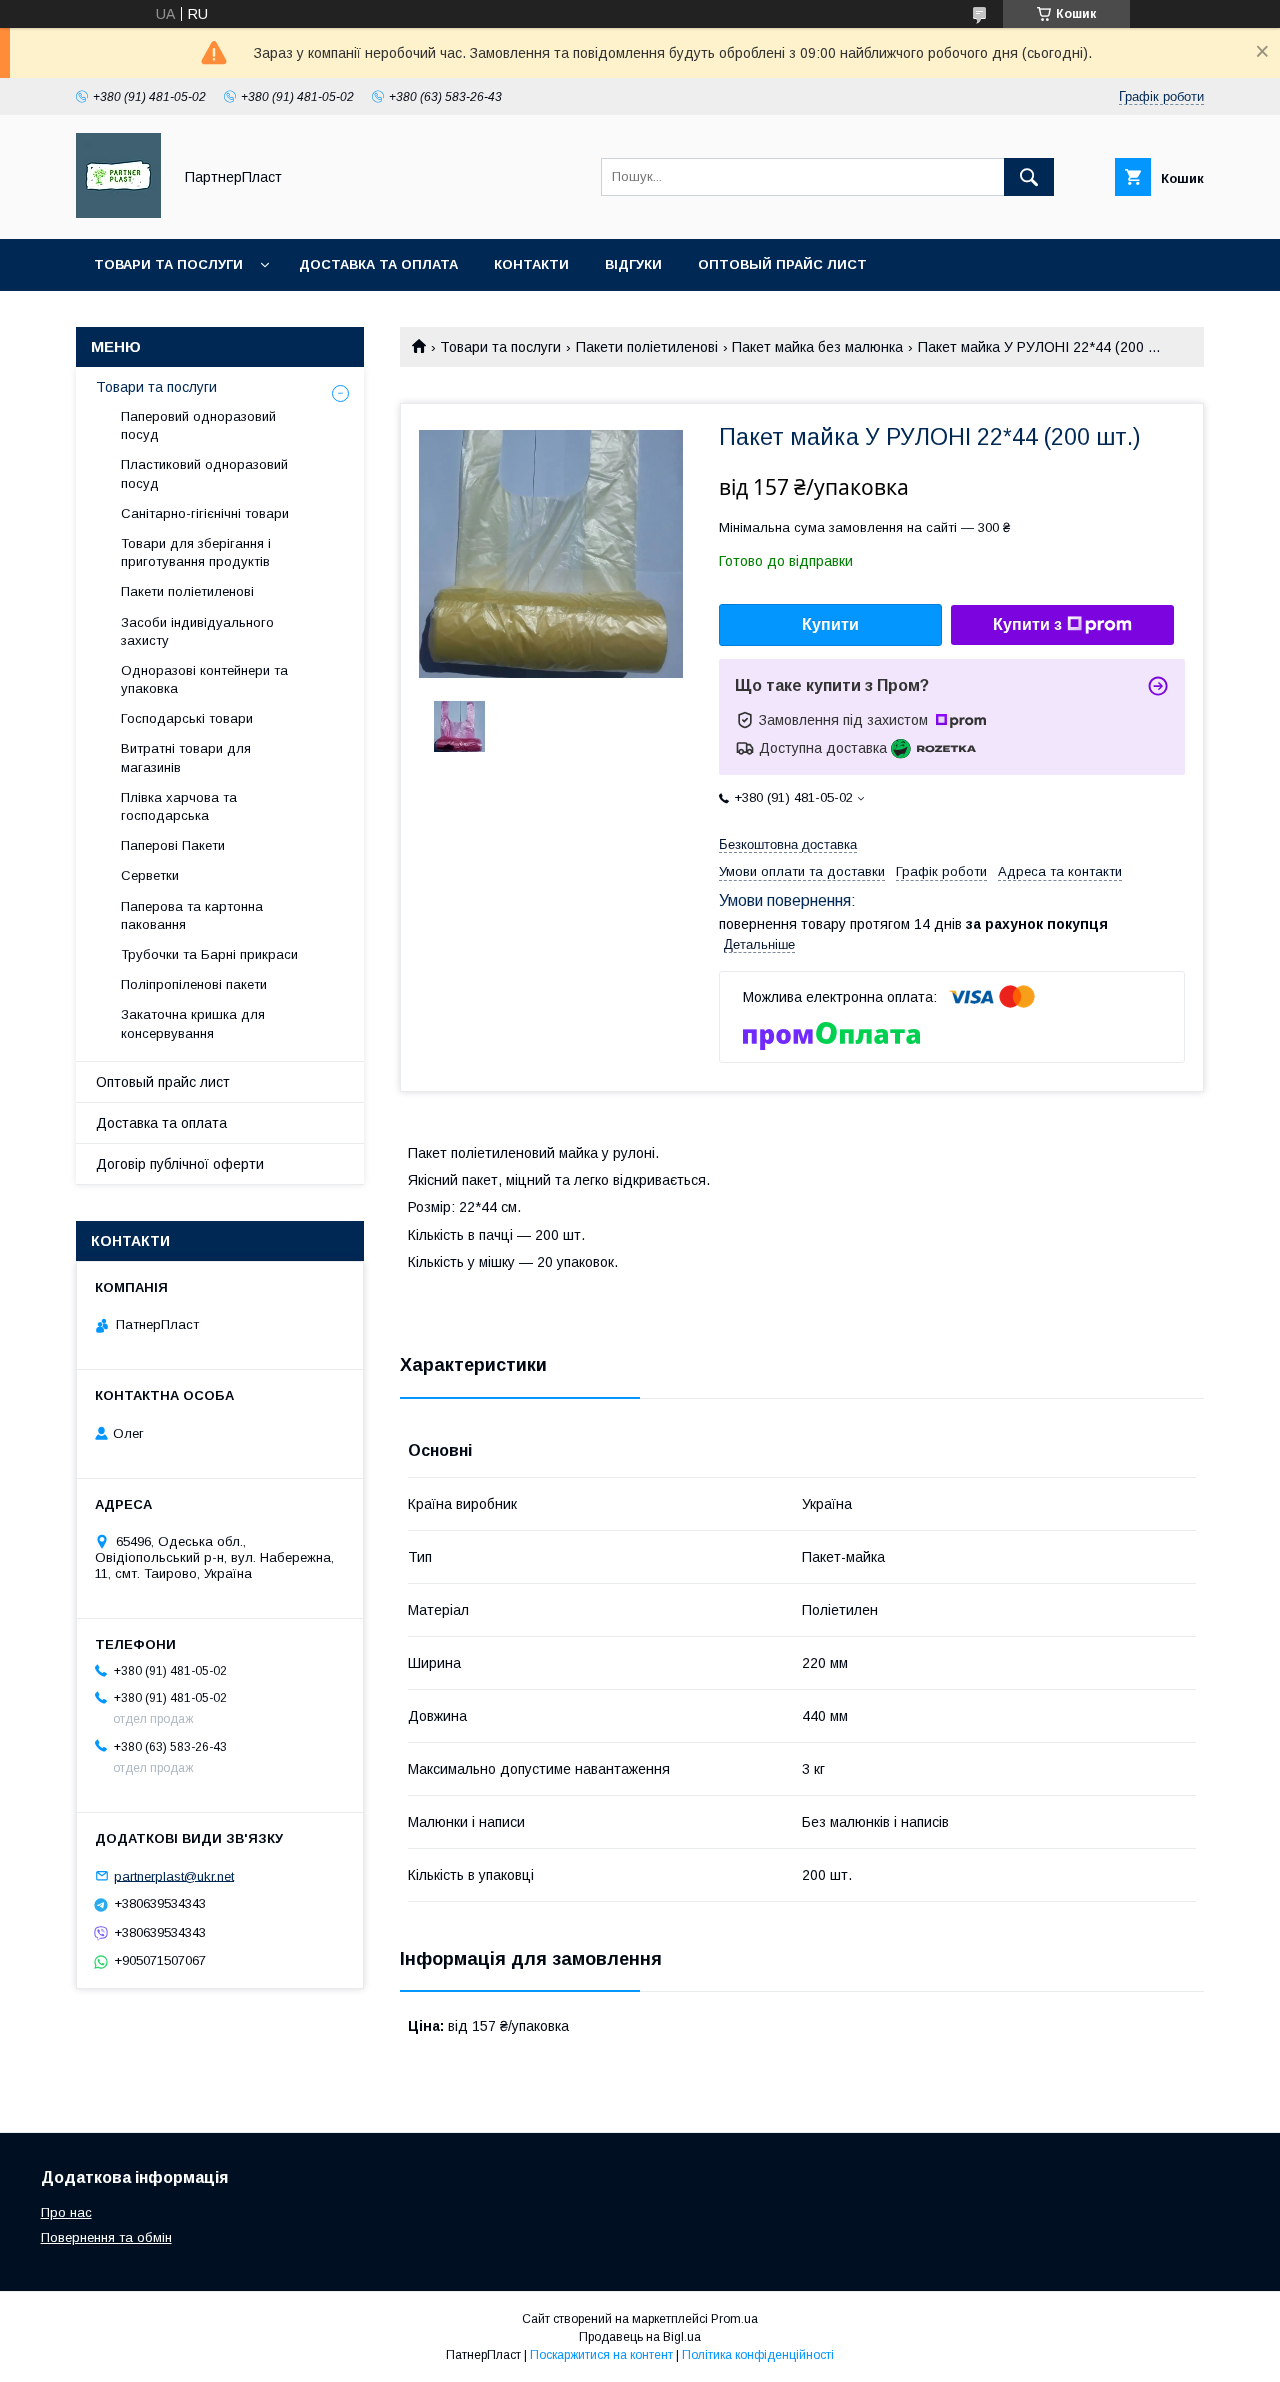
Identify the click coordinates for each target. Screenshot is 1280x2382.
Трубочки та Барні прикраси (209, 954)
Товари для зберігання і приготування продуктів (196, 552)
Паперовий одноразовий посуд (198, 425)
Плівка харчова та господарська (179, 806)
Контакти (531, 264)
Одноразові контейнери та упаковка (204, 679)
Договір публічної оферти (180, 1164)
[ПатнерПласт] (118, 213)
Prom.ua (734, 2319)
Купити (830, 624)
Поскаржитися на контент (601, 2355)
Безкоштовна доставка (788, 844)
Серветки (150, 875)
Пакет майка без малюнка (817, 347)
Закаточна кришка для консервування (193, 1023)
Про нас (66, 2212)
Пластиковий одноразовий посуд (204, 473)
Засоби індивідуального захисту (197, 631)
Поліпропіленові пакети (194, 984)
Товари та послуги (168, 264)
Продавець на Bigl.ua (640, 2337)
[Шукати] (1029, 177)
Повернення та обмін (106, 2237)
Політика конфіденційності (758, 2355)
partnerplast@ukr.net (174, 1875)
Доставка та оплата (378, 264)
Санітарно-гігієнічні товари (205, 513)
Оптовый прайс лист (782, 264)
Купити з (1027, 624)
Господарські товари (187, 718)
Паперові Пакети (173, 845)
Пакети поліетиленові (647, 347)
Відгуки (633, 264)
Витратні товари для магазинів (186, 757)
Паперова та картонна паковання (192, 915)
